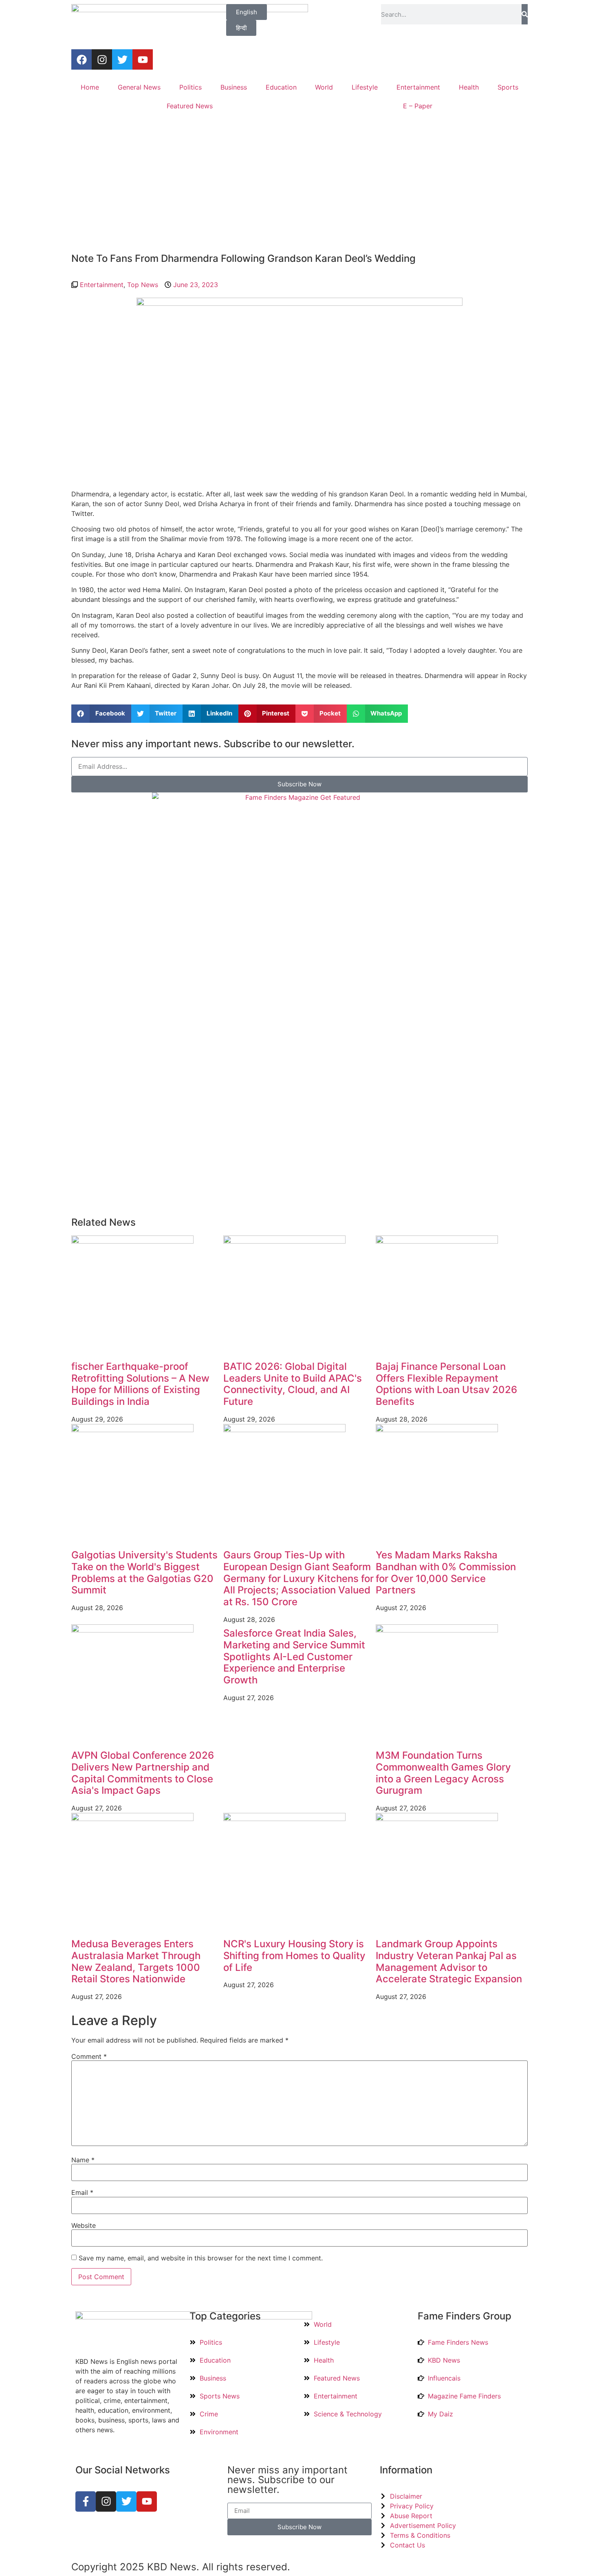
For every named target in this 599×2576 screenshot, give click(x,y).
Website (84, 2225)
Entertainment (418, 87)
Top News (143, 285)
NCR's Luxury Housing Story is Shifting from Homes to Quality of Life (294, 1956)
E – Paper (418, 106)
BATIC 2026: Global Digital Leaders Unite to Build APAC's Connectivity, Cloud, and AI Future (293, 1384)
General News (139, 87)
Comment (89, 2056)
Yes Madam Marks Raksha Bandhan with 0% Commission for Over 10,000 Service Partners (446, 1572)
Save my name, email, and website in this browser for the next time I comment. (201, 2258)
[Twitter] (122, 59)
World (324, 87)
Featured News (190, 106)
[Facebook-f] (86, 2501)
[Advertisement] (299, 184)
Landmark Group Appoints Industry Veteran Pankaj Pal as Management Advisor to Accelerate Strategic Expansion (449, 1961)
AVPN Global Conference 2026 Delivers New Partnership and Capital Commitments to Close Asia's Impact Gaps (143, 1773)
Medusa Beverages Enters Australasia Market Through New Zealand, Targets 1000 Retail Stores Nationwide (136, 1961)
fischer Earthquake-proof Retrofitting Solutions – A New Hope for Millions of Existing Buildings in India (140, 1384)
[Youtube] (143, 59)
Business (234, 87)
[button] (101, 714)
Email (82, 2192)
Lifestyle (365, 87)
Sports (508, 87)
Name (83, 2160)
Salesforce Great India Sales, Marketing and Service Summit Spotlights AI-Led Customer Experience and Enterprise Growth (294, 1657)
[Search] (525, 14)
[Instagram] (102, 59)
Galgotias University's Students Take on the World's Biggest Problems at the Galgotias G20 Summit (144, 1572)
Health (469, 87)
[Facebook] (81, 59)
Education (281, 87)
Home (90, 87)
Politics (190, 87)
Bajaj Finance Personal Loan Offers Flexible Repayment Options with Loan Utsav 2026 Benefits (446, 1384)
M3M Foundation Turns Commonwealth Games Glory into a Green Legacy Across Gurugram (443, 1773)
